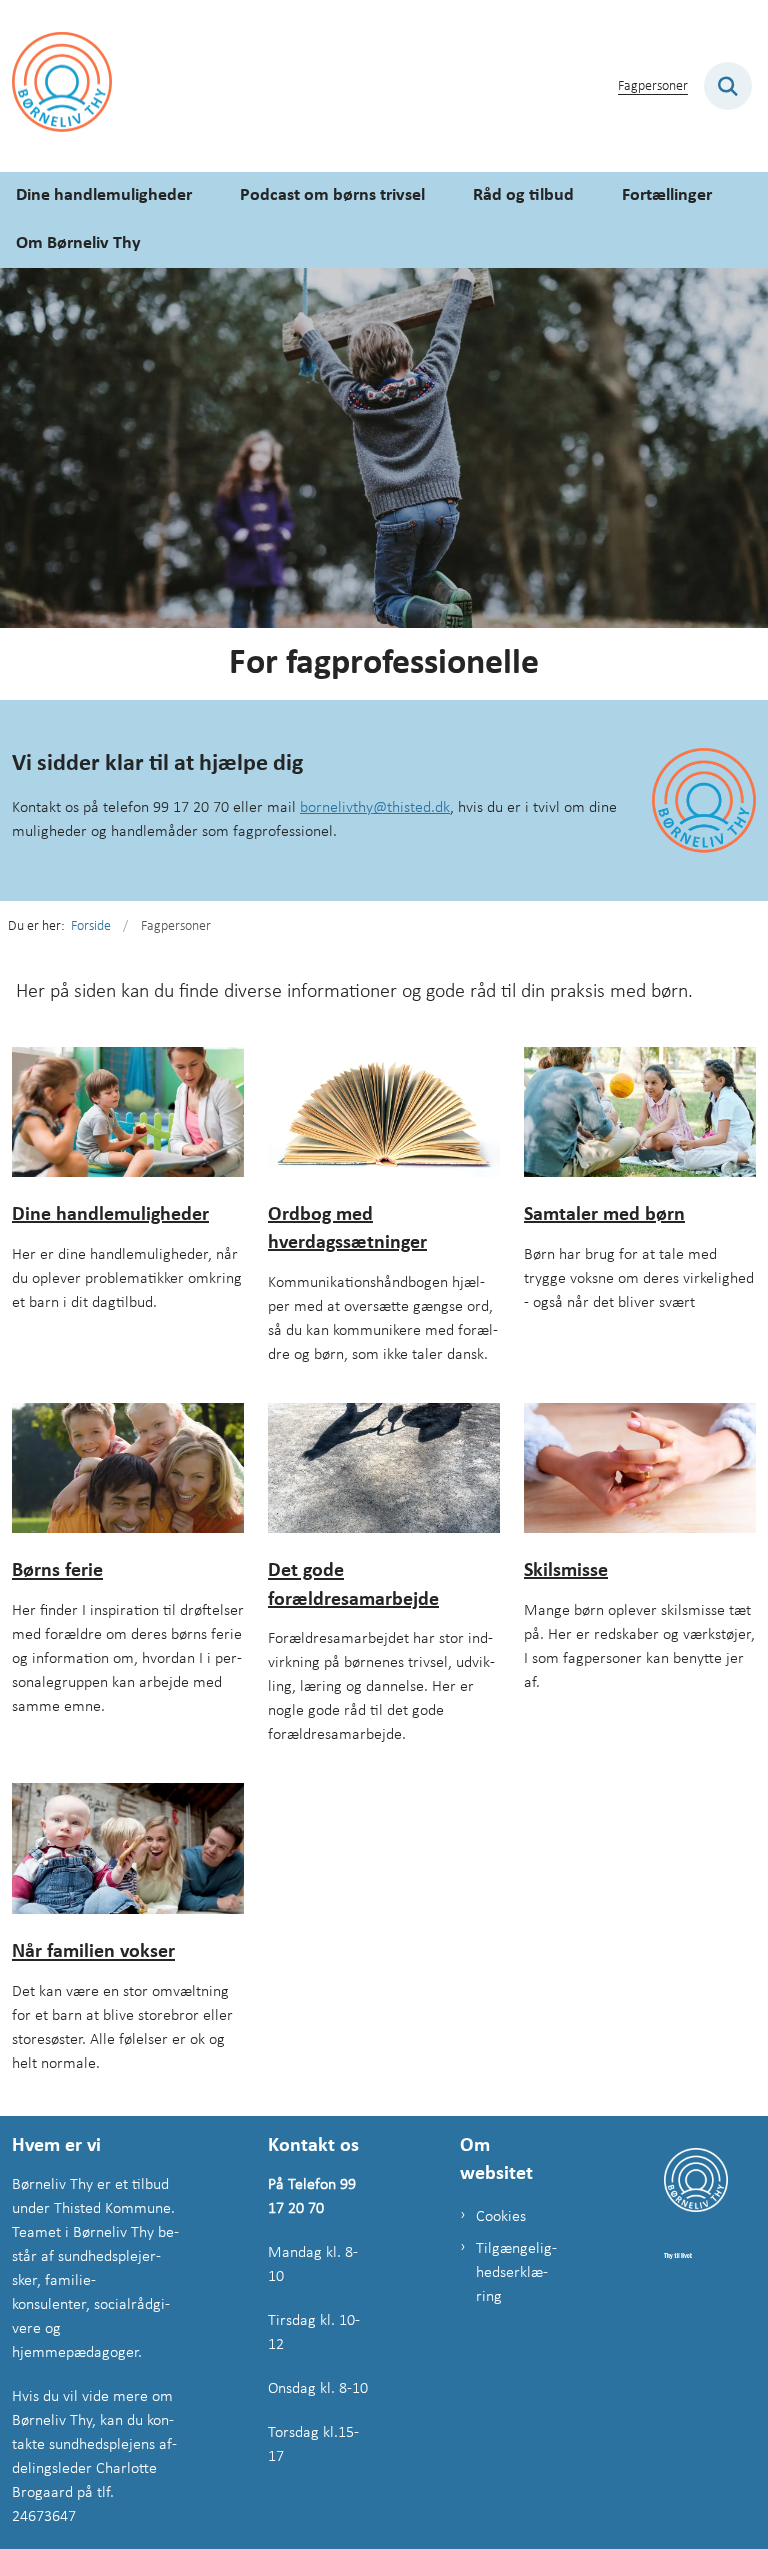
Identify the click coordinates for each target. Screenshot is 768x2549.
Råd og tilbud (523, 195)
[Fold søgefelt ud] (728, 86)
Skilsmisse (566, 1571)
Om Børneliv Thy (78, 243)
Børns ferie (57, 1572)
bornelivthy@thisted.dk (375, 808)
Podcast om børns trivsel (332, 195)
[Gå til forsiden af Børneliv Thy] (56, 86)
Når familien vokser (93, 1953)
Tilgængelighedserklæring (516, 2273)
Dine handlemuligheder (104, 195)
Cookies (501, 2217)
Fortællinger (667, 195)
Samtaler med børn (604, 1215)
